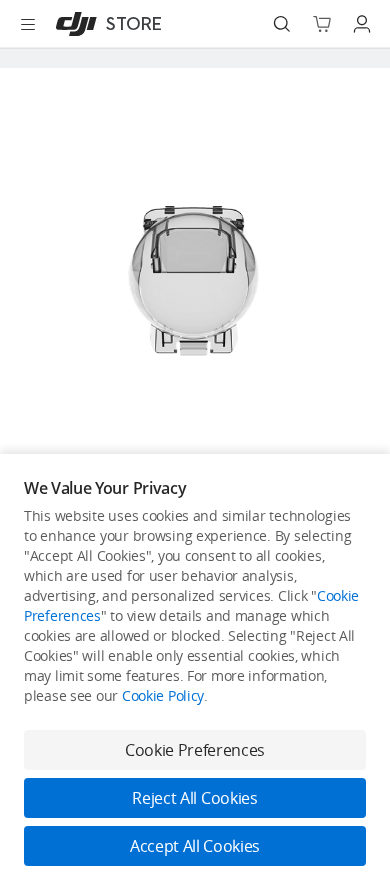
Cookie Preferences (195, 750)
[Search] (282, 24)
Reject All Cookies (194, 798)
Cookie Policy (163, 695)
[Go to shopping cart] (322, 24)
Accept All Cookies (195, 846)
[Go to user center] (362, 24)
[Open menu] (28, 24)
